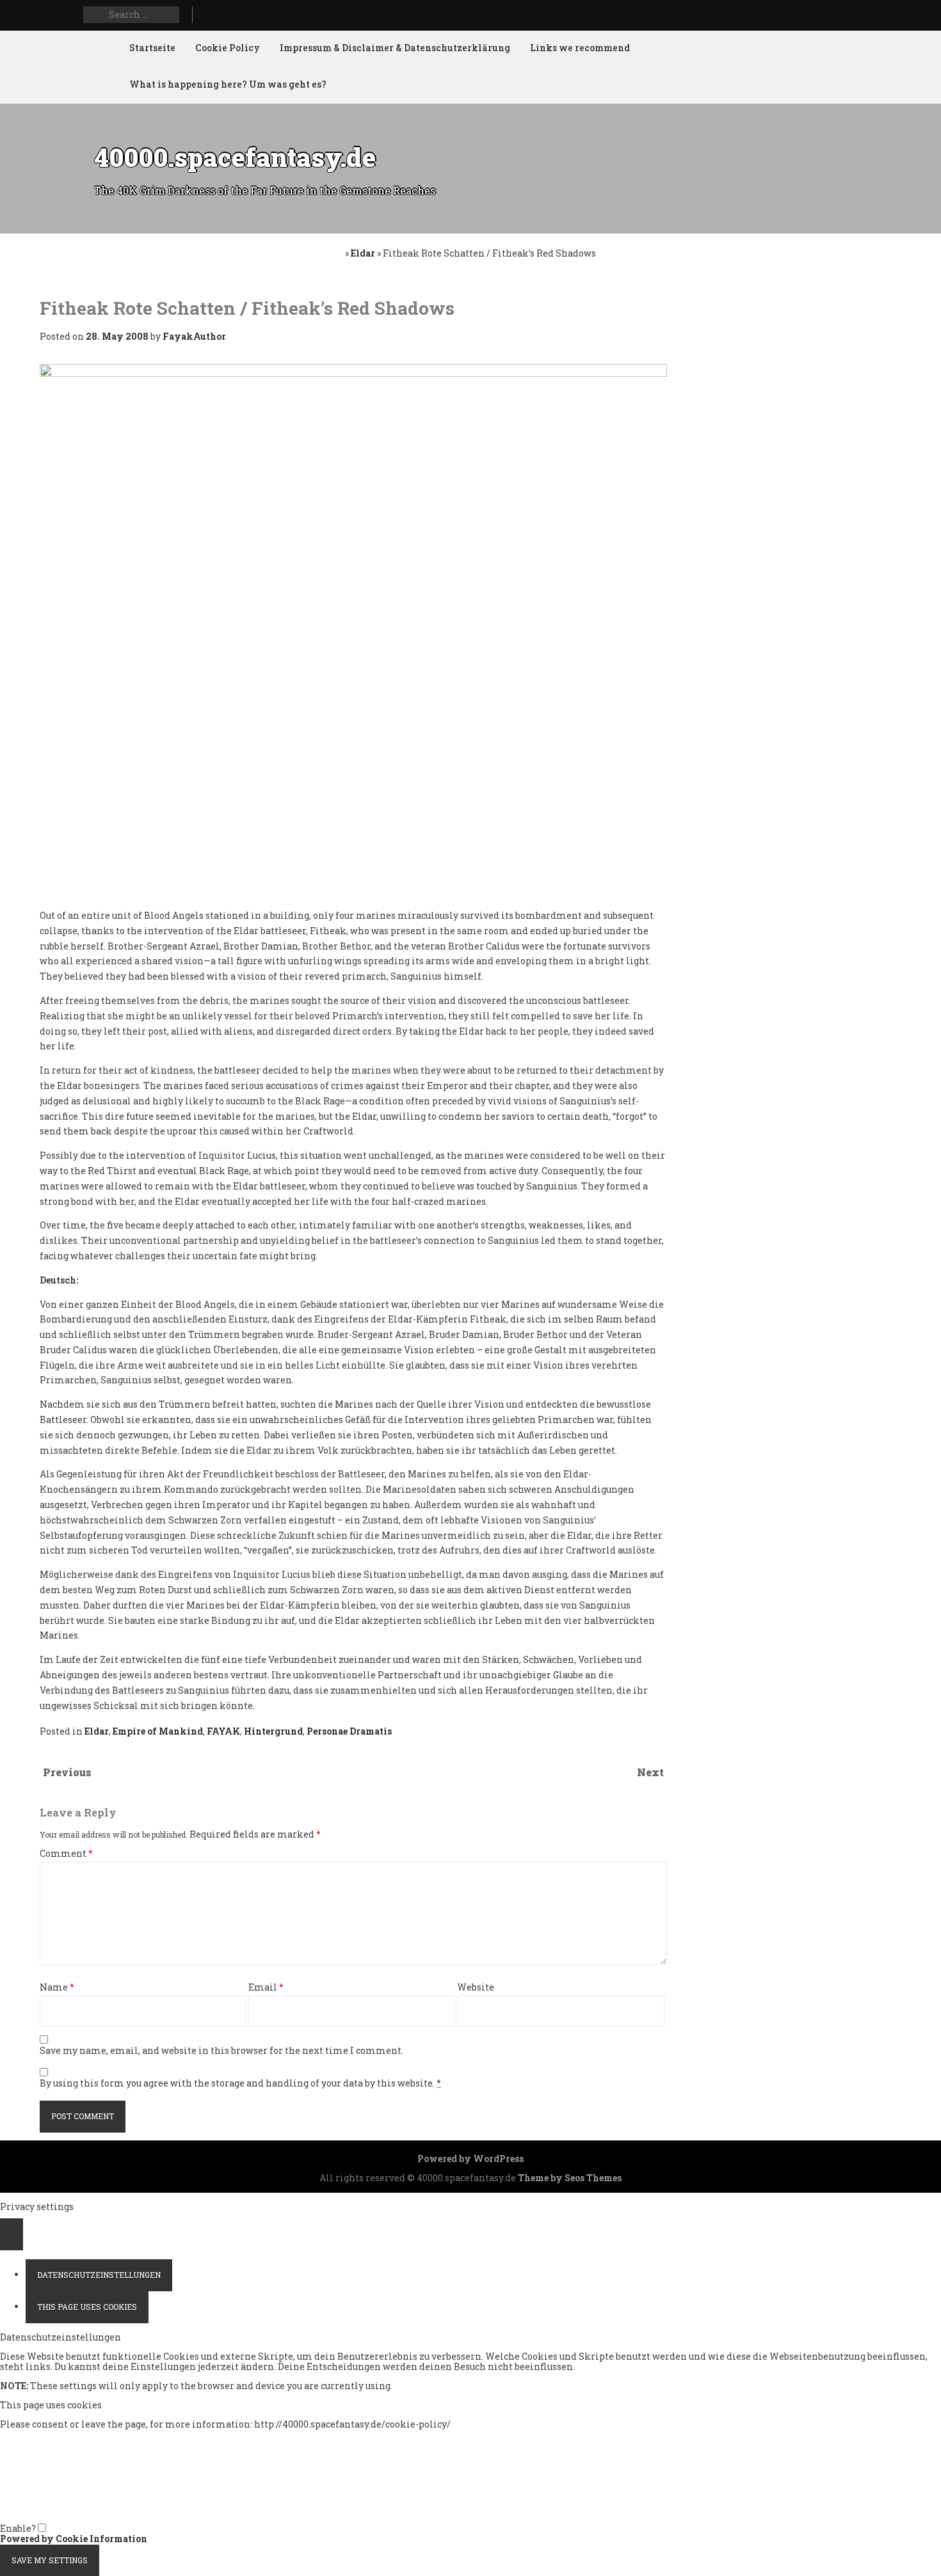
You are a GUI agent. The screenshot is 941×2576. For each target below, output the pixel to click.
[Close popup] (12, 2234)
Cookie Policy (228, 48)
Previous (67, 1772)
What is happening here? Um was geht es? (228, 84)
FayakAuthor (194, 336)
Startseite (152, 48)
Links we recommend (580, 48)
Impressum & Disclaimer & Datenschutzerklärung (395, 48)
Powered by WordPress (470, 2159)
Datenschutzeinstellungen (99, 2275)
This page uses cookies (87, 2307)
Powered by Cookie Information (74, 2539)
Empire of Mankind (158, 1731)
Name (57, 1988)
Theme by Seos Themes (570, 2178)
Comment (66, 1854)
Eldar (363, 253)
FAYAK (223, 1731)
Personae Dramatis (349, 1731)
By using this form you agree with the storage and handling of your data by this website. (240, 2084)
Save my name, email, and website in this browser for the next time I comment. (221, 2051)
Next (650, 1772)
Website (476, 1988)
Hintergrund (273, 1731)
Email (266, 1988)
